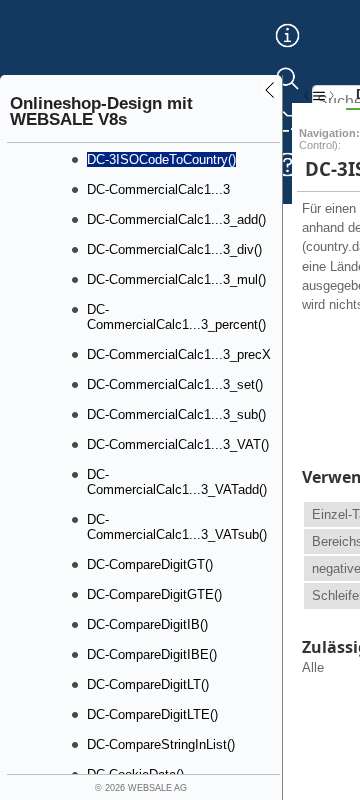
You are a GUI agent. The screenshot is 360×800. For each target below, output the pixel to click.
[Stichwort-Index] (287, 51)
